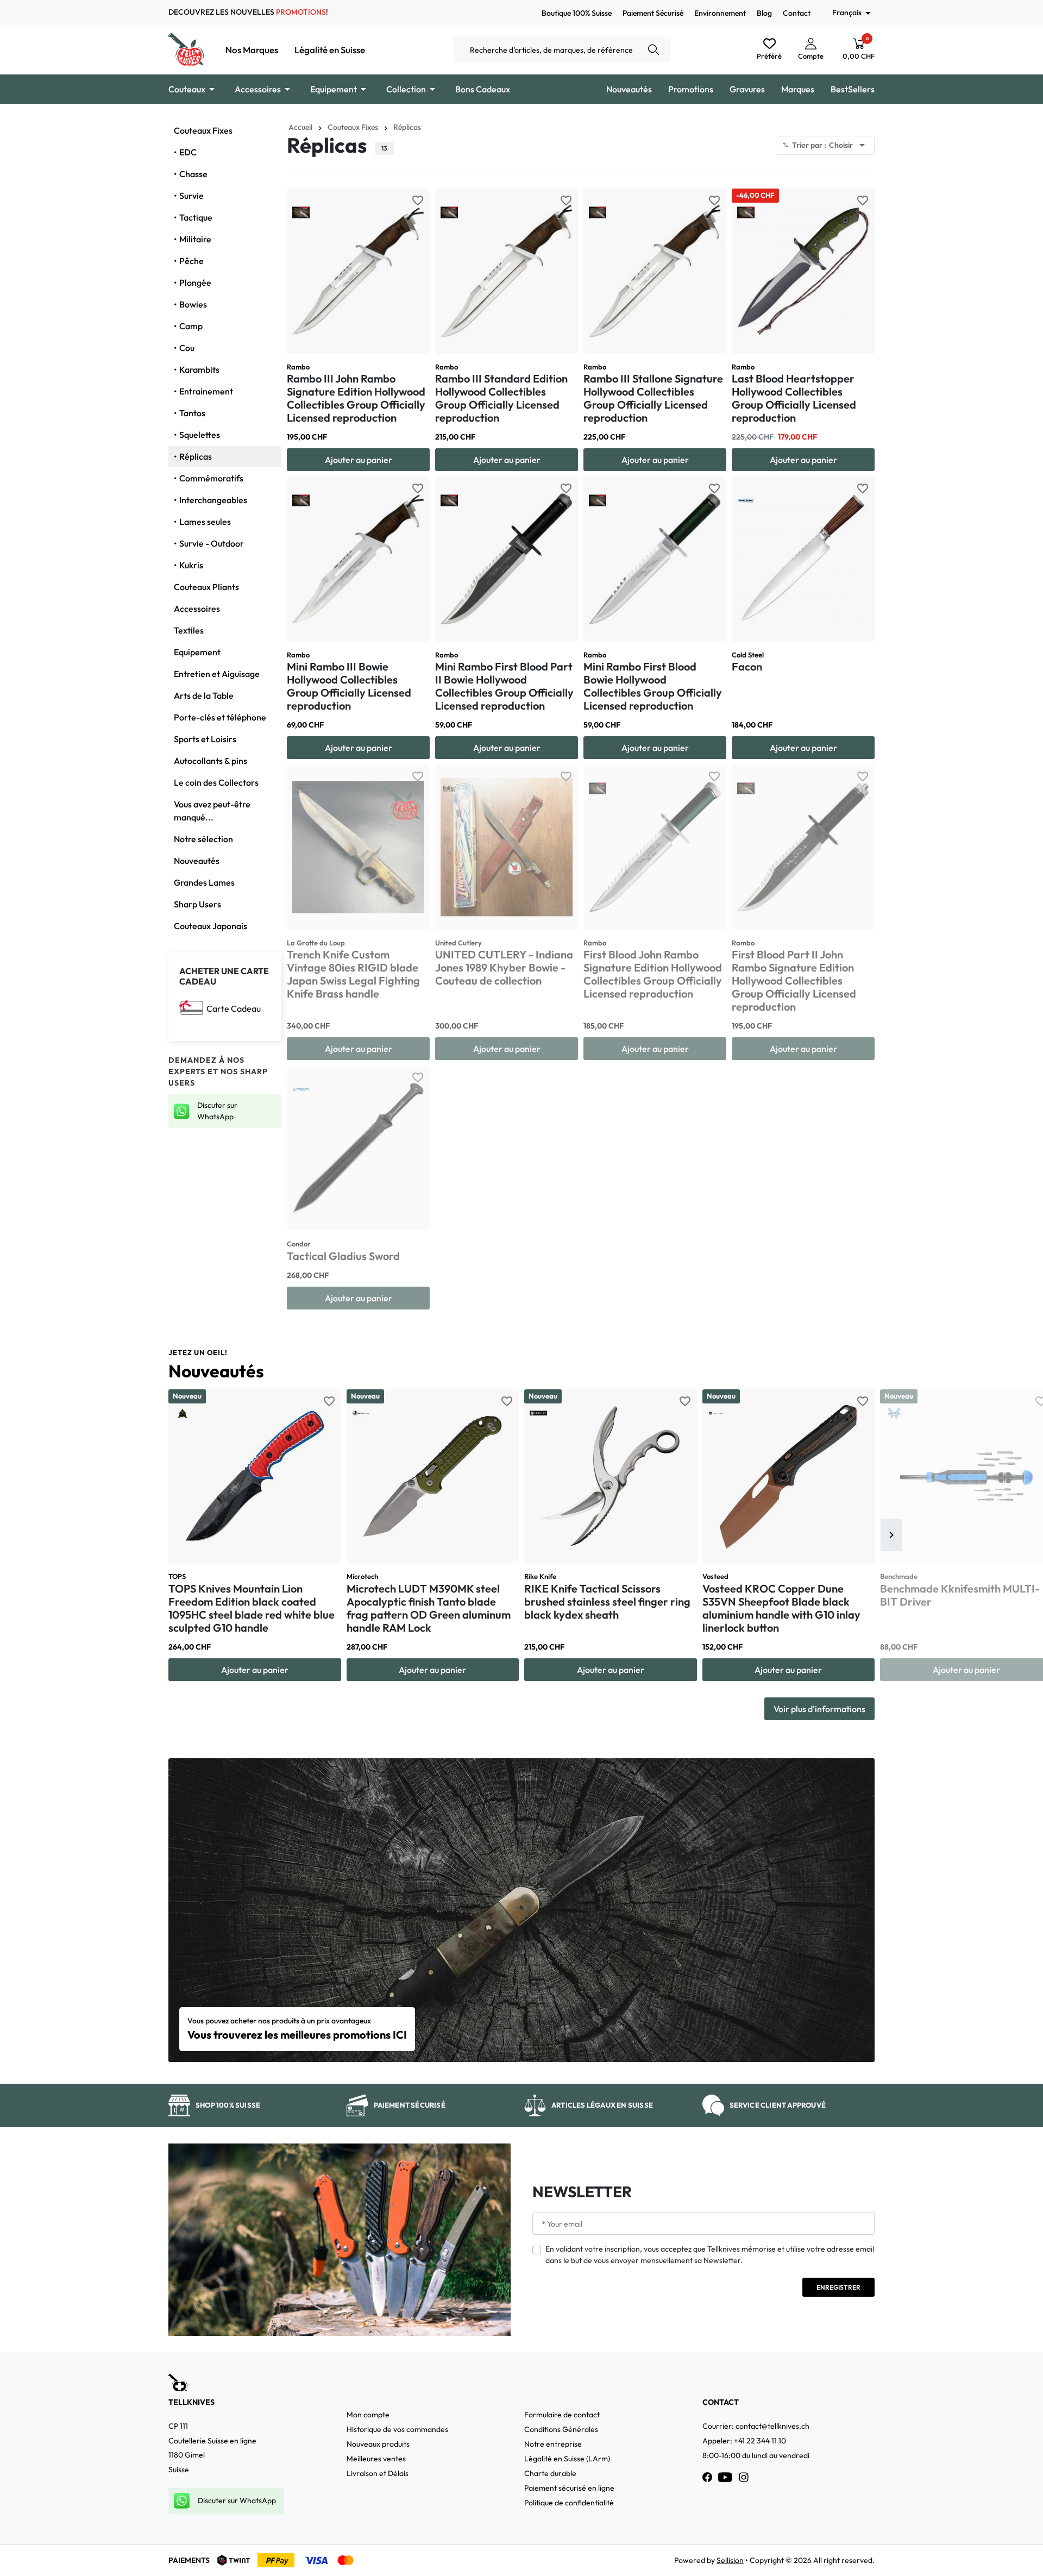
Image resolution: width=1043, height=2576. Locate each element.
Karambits (199, 369)
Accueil (300, 127)
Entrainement (206, 391)
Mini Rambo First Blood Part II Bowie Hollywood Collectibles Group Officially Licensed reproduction (504, 686)
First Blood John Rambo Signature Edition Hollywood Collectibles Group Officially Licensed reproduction (653, 974)
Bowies (193, 304)
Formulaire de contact (562, 2415)
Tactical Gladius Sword (343, 1256)
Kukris (191, 565)
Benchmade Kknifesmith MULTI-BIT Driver (960, 1595)
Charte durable (550, 2473)
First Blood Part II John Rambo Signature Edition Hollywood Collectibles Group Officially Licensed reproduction (794, 980)
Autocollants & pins (211, 761)
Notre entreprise (553, 2444)
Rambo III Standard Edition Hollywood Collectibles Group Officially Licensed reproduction (501, 398)
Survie (191, 196)
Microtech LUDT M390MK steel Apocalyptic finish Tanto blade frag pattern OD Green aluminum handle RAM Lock (429, 1608)
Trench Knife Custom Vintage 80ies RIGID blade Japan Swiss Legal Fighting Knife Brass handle (353, 974)
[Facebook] (707, 2477)
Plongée (195, 283)
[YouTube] (725, 2477)
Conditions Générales (561, 2429)
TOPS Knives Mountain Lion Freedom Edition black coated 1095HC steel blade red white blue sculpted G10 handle (252, 1608)
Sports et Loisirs (205, 739)
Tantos (192, 413)
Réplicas (196, 456)
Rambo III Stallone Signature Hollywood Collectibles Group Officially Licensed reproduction (653, 398)
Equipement (197, 652)
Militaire (195, 239)
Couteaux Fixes (203, 130)
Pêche (191, 261)
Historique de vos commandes (397, 2429)
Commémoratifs (211, 478)
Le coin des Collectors (216, 782)
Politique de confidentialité (569, 2503)
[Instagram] (744, 2477)
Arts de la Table (204, 695)
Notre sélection (203, 839)
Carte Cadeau (234, 1008)
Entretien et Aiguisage (217, 674)
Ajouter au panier (359, 460)
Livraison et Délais (378, 2473)
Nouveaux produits (378, 2444)
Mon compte (368, 2415)
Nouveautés (197, 861)
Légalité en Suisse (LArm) (567, 2459)
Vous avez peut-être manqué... (212, 811)
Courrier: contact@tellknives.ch (756, 2426)
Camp (191, 326)
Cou (187, 348)
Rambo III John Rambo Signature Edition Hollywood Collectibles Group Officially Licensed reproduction (356, 398)
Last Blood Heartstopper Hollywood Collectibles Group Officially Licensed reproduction (794, 398)
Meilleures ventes (376, 2459)
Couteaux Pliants (206, 587)
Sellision (730, 2560)
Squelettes (200, 435)
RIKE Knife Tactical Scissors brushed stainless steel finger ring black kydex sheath (607, 1602)
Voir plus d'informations (819, 1709)
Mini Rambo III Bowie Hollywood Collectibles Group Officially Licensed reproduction (349, 686)
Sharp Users (197, 904)
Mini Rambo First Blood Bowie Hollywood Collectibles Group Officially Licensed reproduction (653, 686)
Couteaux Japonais (211, 926)
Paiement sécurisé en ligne (569, 2488)
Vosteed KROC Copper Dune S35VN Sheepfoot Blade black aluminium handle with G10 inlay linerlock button (781, 1608)
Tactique (196, 217)
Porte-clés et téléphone (220, 717)
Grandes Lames (204, 882)
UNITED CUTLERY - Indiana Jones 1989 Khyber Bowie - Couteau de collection (504, 967)
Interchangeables (213, 500)
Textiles (189, 630)
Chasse (193, 174)
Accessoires (197, 609)
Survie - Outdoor (212, 543)
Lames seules (205, 522)
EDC (188, 152)
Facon (747, 666)
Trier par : (830, 145)
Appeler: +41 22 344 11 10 (744, 2441)
